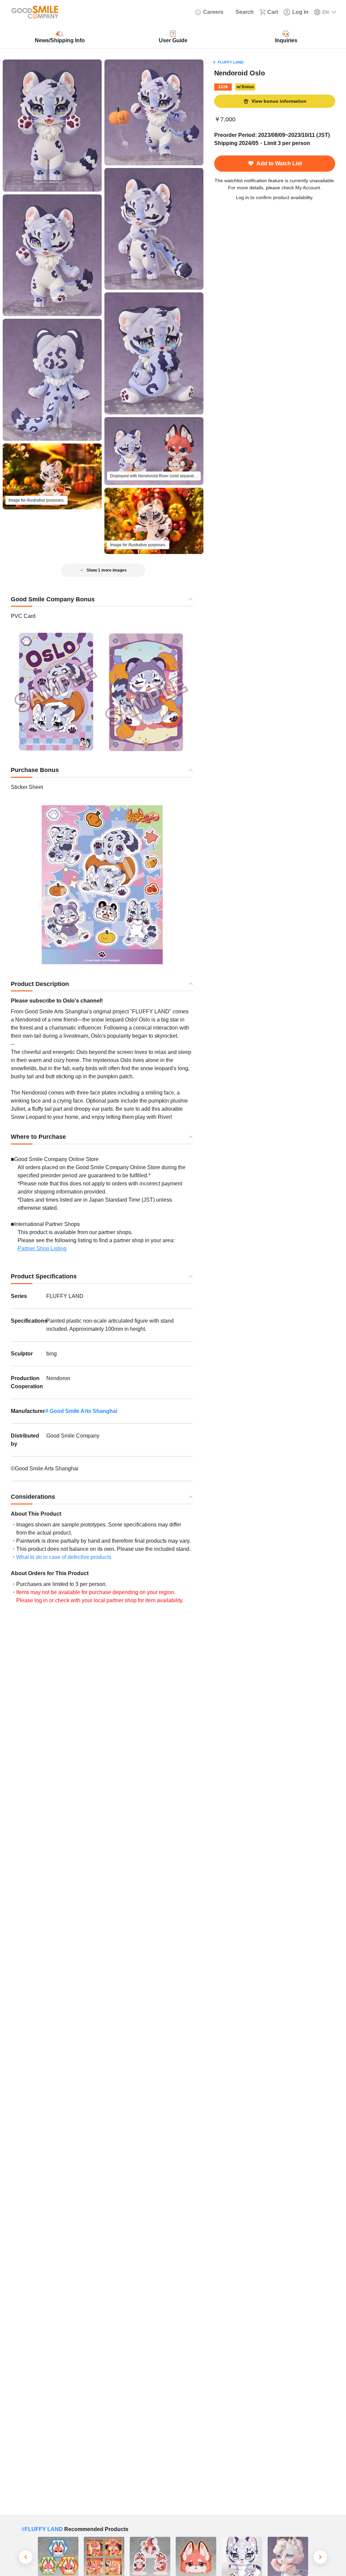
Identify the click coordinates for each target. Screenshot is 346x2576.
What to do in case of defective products (64, 1557)
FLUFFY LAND (231, 62)
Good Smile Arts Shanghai (83, 1411)
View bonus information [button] (279, 101)
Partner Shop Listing (42, 1248)
